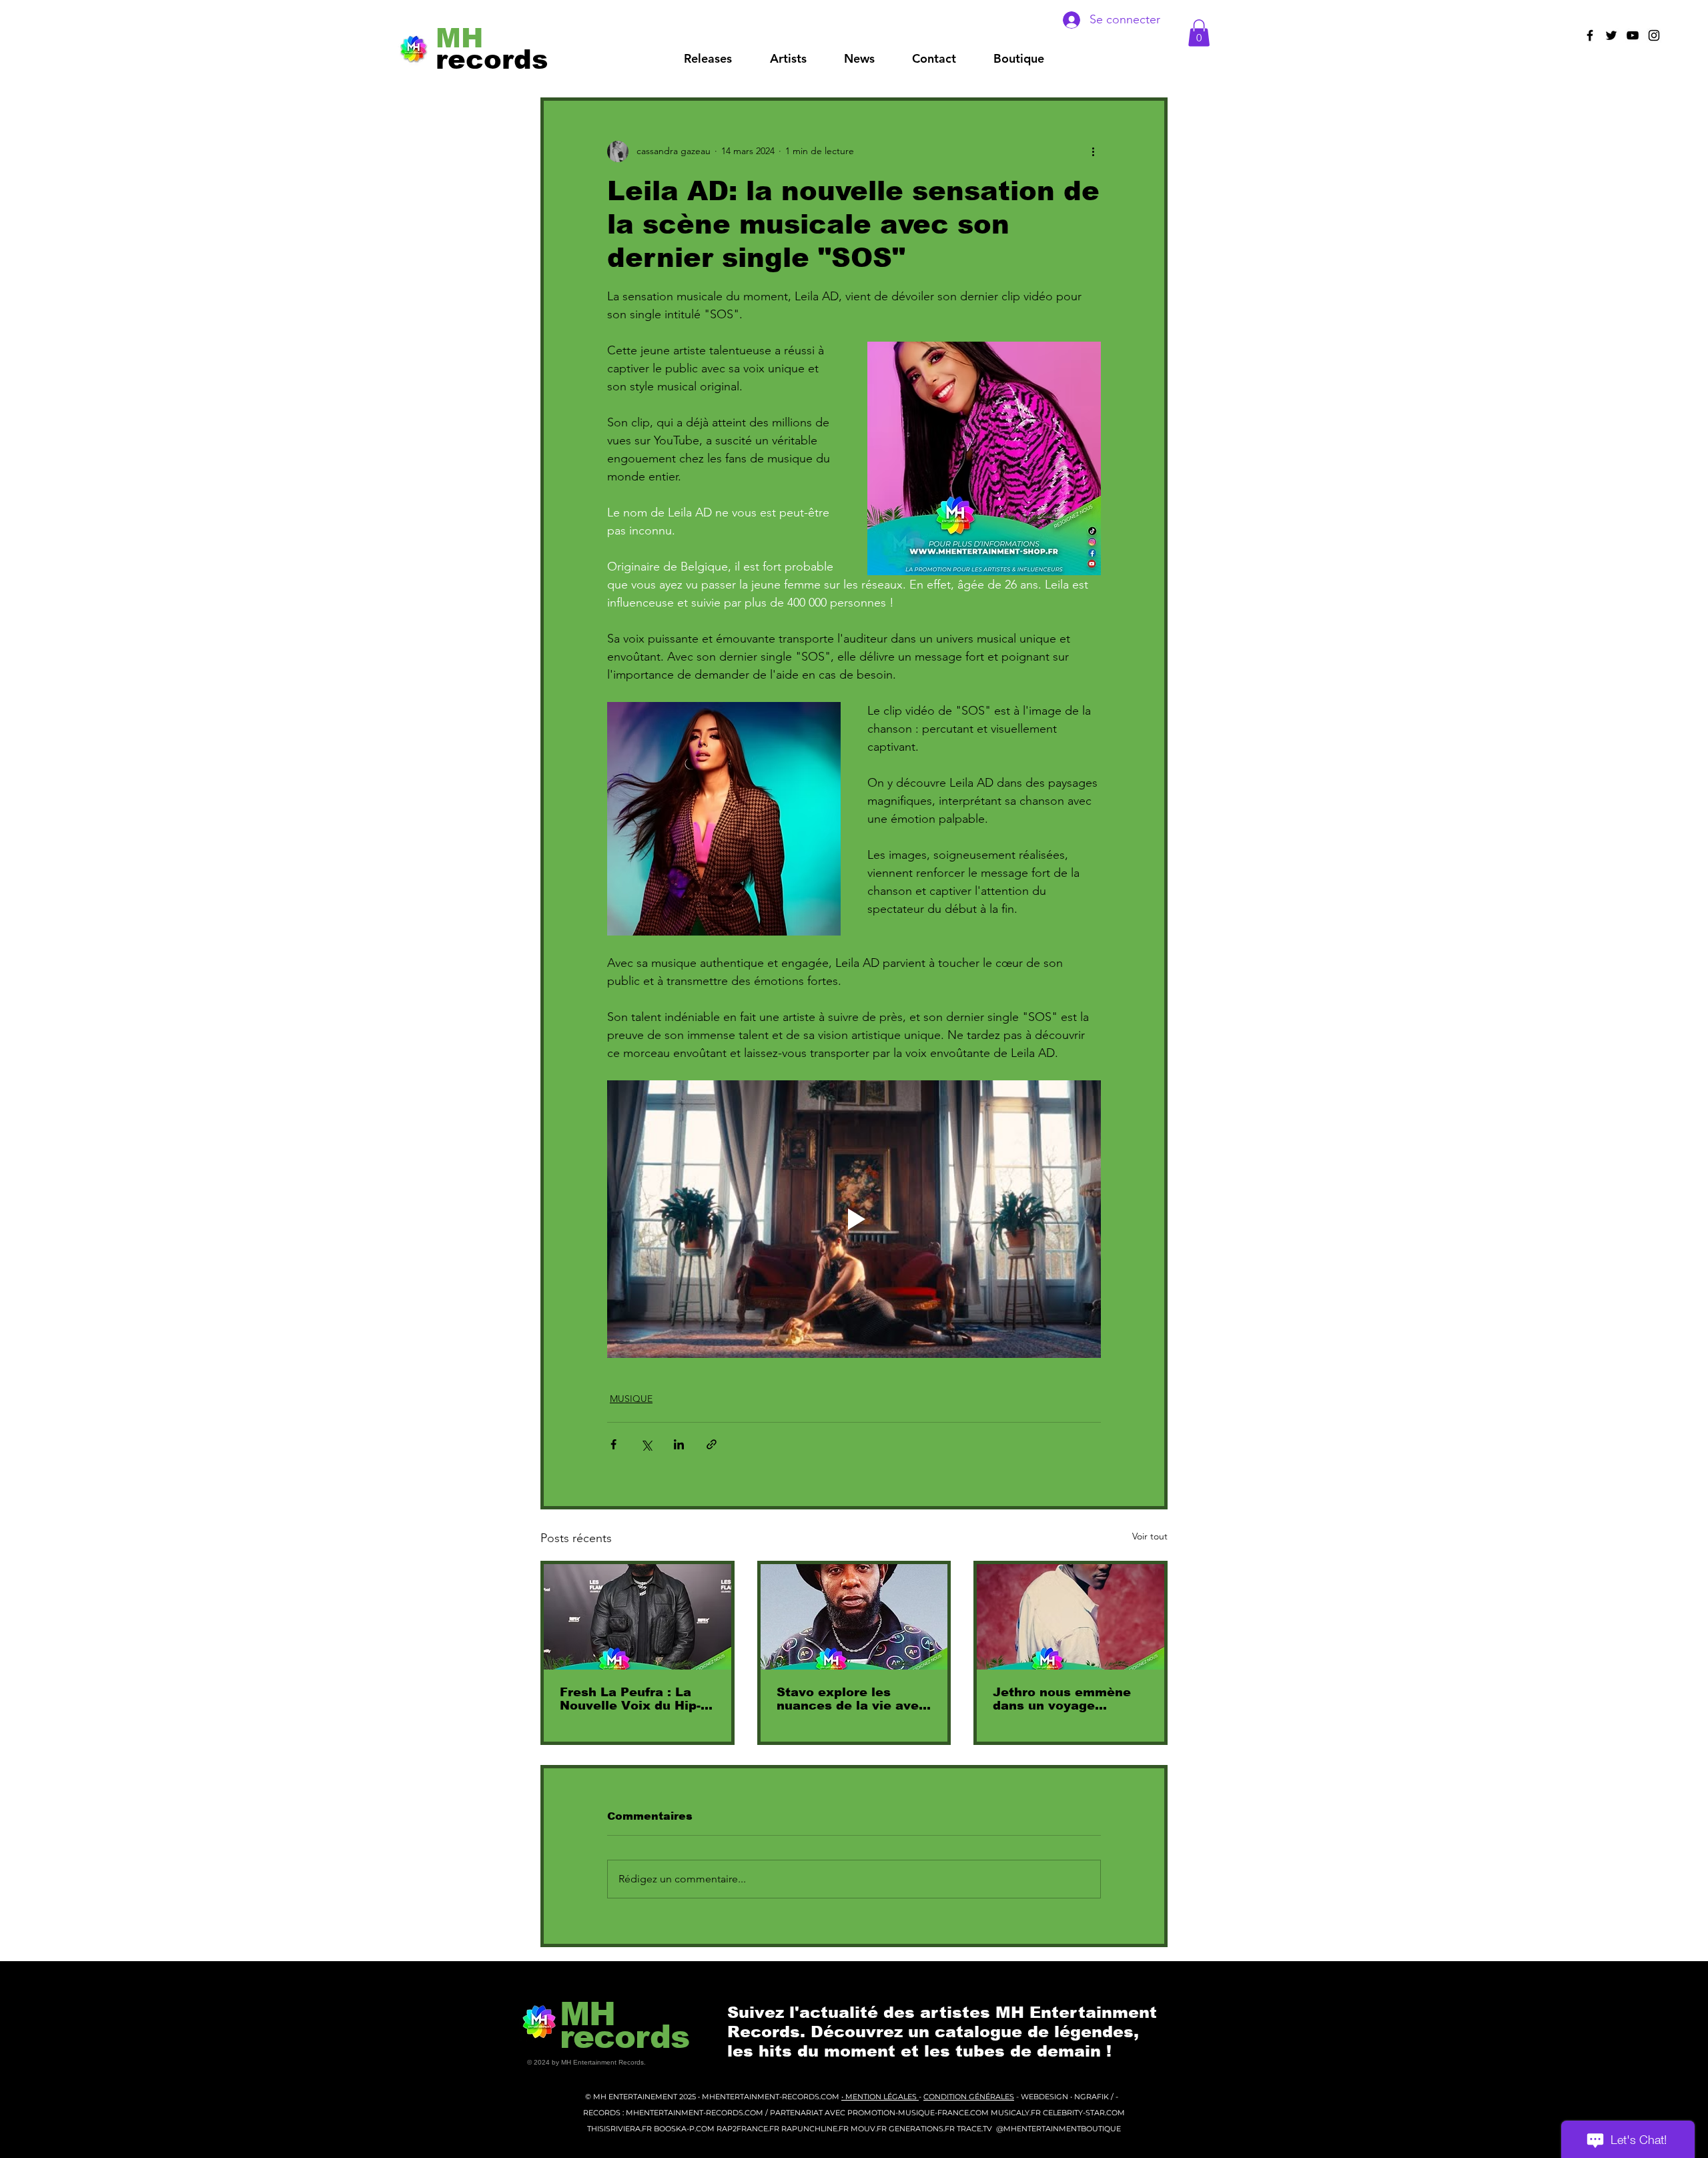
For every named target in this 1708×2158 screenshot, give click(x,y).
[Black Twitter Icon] (1611, 35)
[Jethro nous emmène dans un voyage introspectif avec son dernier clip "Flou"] (1071, 1617)
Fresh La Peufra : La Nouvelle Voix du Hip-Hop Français (630, 1699)
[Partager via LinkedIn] (679, 1444)
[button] (788, 59)
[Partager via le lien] (712, 1444)
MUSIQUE (631, 1399)
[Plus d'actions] (1093, 151)
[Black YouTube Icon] (1633, 35)
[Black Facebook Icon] (1590, 35)
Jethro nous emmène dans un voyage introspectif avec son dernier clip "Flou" (1063, 1699)
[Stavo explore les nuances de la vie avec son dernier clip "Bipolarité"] (854, 1617)
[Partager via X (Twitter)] (646, 1444)
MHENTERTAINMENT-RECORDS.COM (772, 2097)
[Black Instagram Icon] (1654, 35)
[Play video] (854, 1219)
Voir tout (1150, 1536)
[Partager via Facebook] (613, 1444)
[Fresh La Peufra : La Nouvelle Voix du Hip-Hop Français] (637, 1617)
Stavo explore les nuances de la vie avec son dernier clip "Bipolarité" (852, 1699)
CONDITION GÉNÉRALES (969, 2097)
